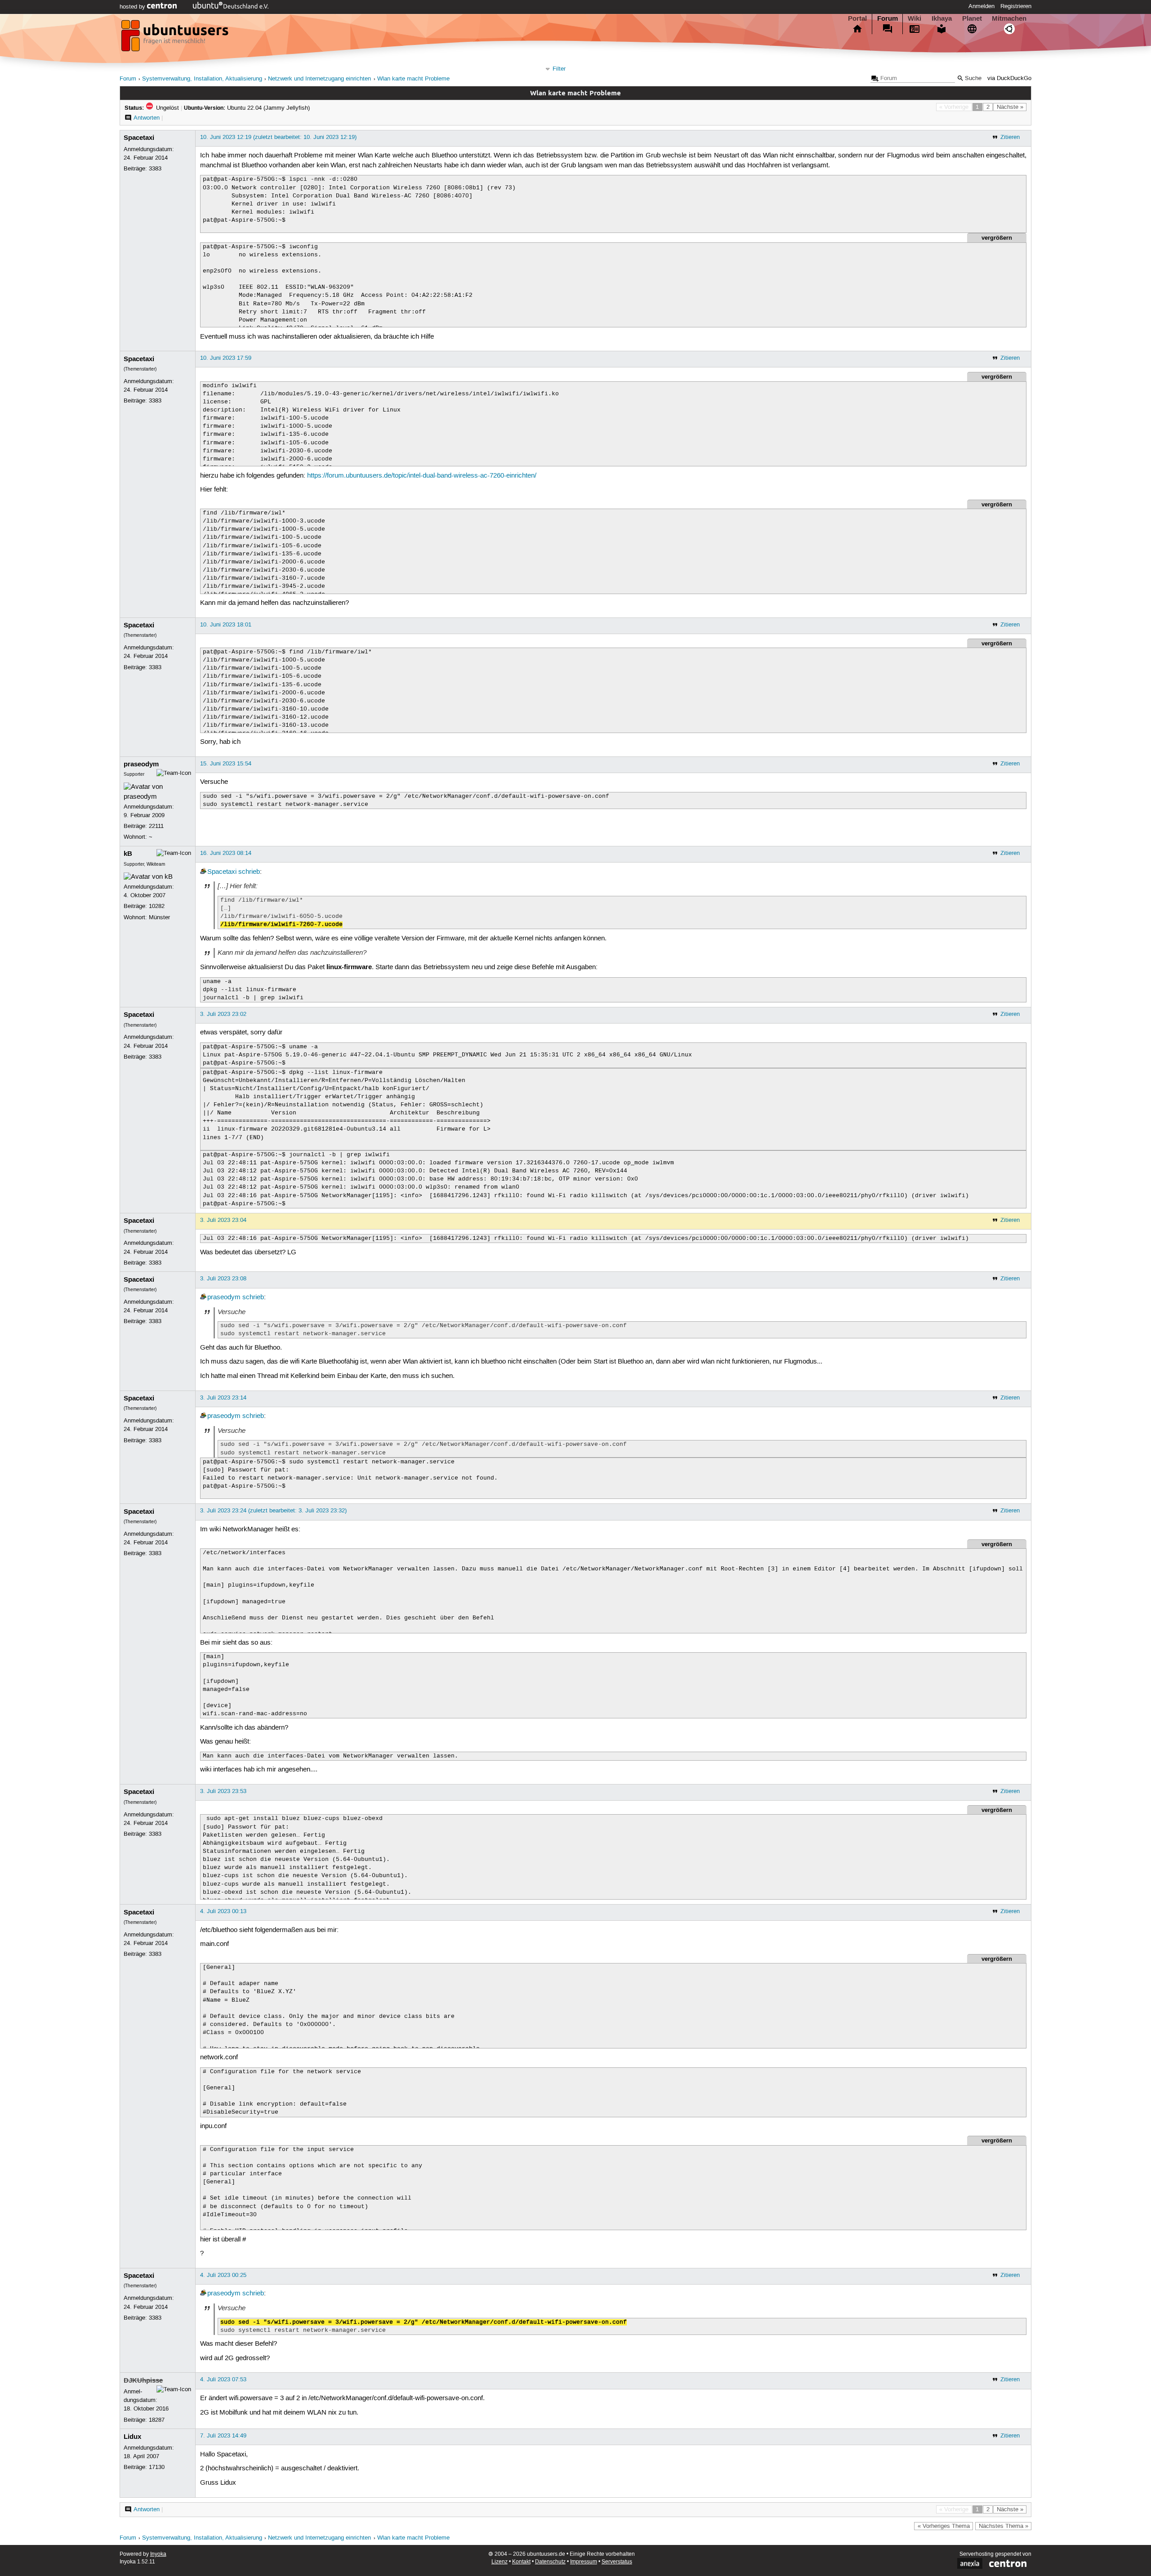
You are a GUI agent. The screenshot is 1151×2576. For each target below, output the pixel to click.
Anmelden (981, 6)
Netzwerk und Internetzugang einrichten (319, 79)
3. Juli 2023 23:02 (223, 1014)
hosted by (133, 7)
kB (128, 854)
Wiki (915, 18)
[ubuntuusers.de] (176, 38)
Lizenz (500, 2562)
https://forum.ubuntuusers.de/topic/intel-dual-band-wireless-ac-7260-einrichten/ (422, 476)
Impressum (584, 2562)
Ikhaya (942, 18)
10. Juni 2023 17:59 (226, 358)
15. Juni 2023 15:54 (226, 764)
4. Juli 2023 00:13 (223, 1911)
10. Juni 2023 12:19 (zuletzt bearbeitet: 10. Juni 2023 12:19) (278, 137)
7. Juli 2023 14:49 (223, 2436)
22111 (156, 826)
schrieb (249, 872)
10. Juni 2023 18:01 (226, 625)
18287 (157, 2420)
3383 (155, 169)
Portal (857, 18)
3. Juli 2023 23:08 (223, 1279)
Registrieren (1016, 6)
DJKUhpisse (143, 2380)
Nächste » (1010, 107)
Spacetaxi (139, 138)
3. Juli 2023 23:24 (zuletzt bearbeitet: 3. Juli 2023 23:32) (273, 1511)
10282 (157, 906)
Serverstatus (617, 2562)
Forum (888, 18)
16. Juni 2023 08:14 (226, 853)
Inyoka (158, 2554)
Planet (972, 18)
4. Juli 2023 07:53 (223, 2379)
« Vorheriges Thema (944, 2526)
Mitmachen (1009, 18)
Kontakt (521, 2562)
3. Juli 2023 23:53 (223, 1791)
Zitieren (1010, 137)
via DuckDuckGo (1009, 78)
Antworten (147, 118)
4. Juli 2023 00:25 (223, 2275)
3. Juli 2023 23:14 (223, 1398)
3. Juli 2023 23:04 (223, 1220)
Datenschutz (550, 2562)
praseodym (141, 764)
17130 (157, 2467)
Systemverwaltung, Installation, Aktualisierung (202, 79)
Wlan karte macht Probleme (413, 79)
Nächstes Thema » (1004, 2526)
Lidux (132, 2437)
